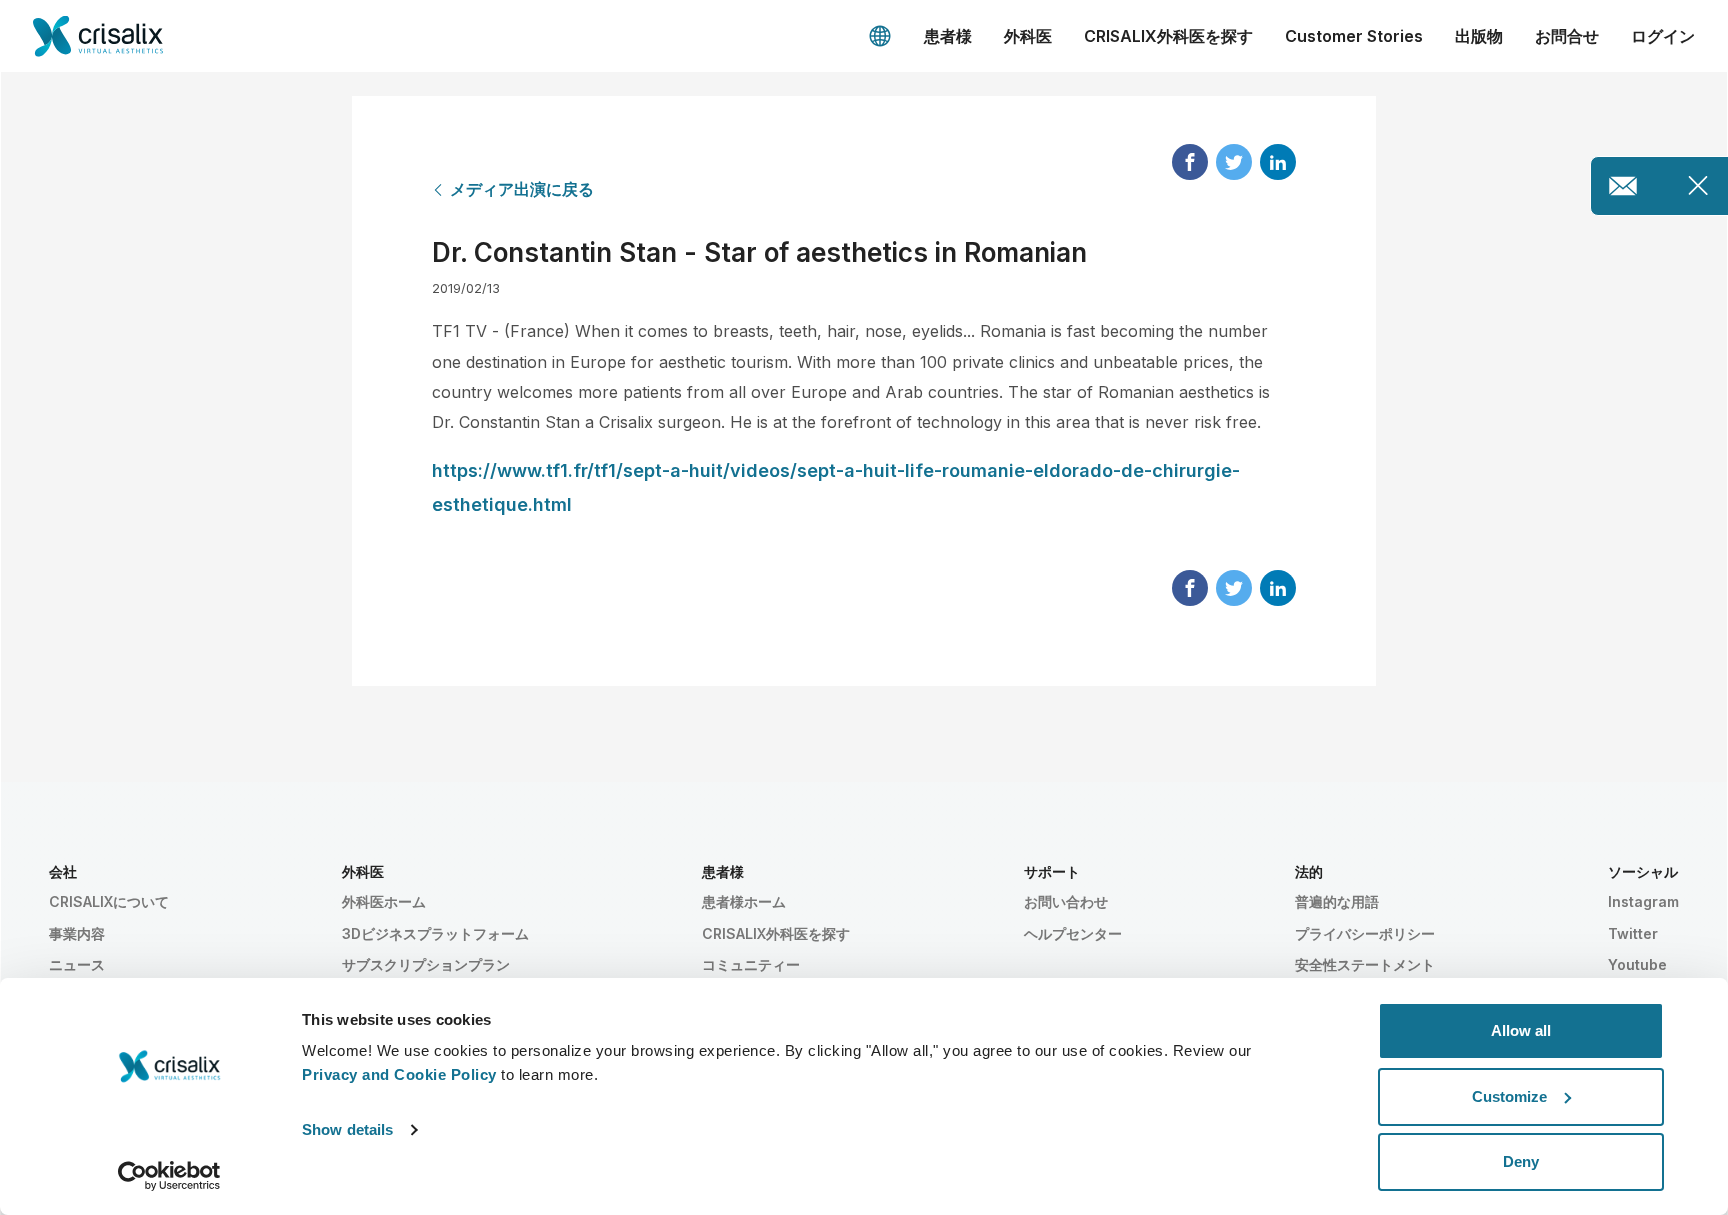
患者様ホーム (744, 901)
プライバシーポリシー (1365, 933)
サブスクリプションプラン (426, 964)
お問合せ (1567, 36)
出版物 (1479, 36)
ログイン (1663, 36)
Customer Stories (1354, 36)
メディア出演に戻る (522, 189)
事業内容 (77, 933)
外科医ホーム (384, 901)
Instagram (1643, 901)
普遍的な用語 (1337, 901)
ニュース (77, 964)
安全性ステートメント (1365, 964)
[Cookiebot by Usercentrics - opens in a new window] (169, 1176)
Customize (1509, 1096)
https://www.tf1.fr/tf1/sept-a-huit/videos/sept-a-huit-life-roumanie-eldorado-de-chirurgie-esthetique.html (836, 487)
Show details (347, 1129)
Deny (1521, 1161)
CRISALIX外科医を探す (1168, 36)
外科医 (1028, 36)
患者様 (948, 36)
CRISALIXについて (109, 901)
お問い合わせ (1066, 901)
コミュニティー (751, 964)
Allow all (1521, 1030)
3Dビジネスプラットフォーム (435, 933)
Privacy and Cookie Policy (399, 1074)
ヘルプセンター (1073, 933)
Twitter (1633, 933)
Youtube (1637, 964)
